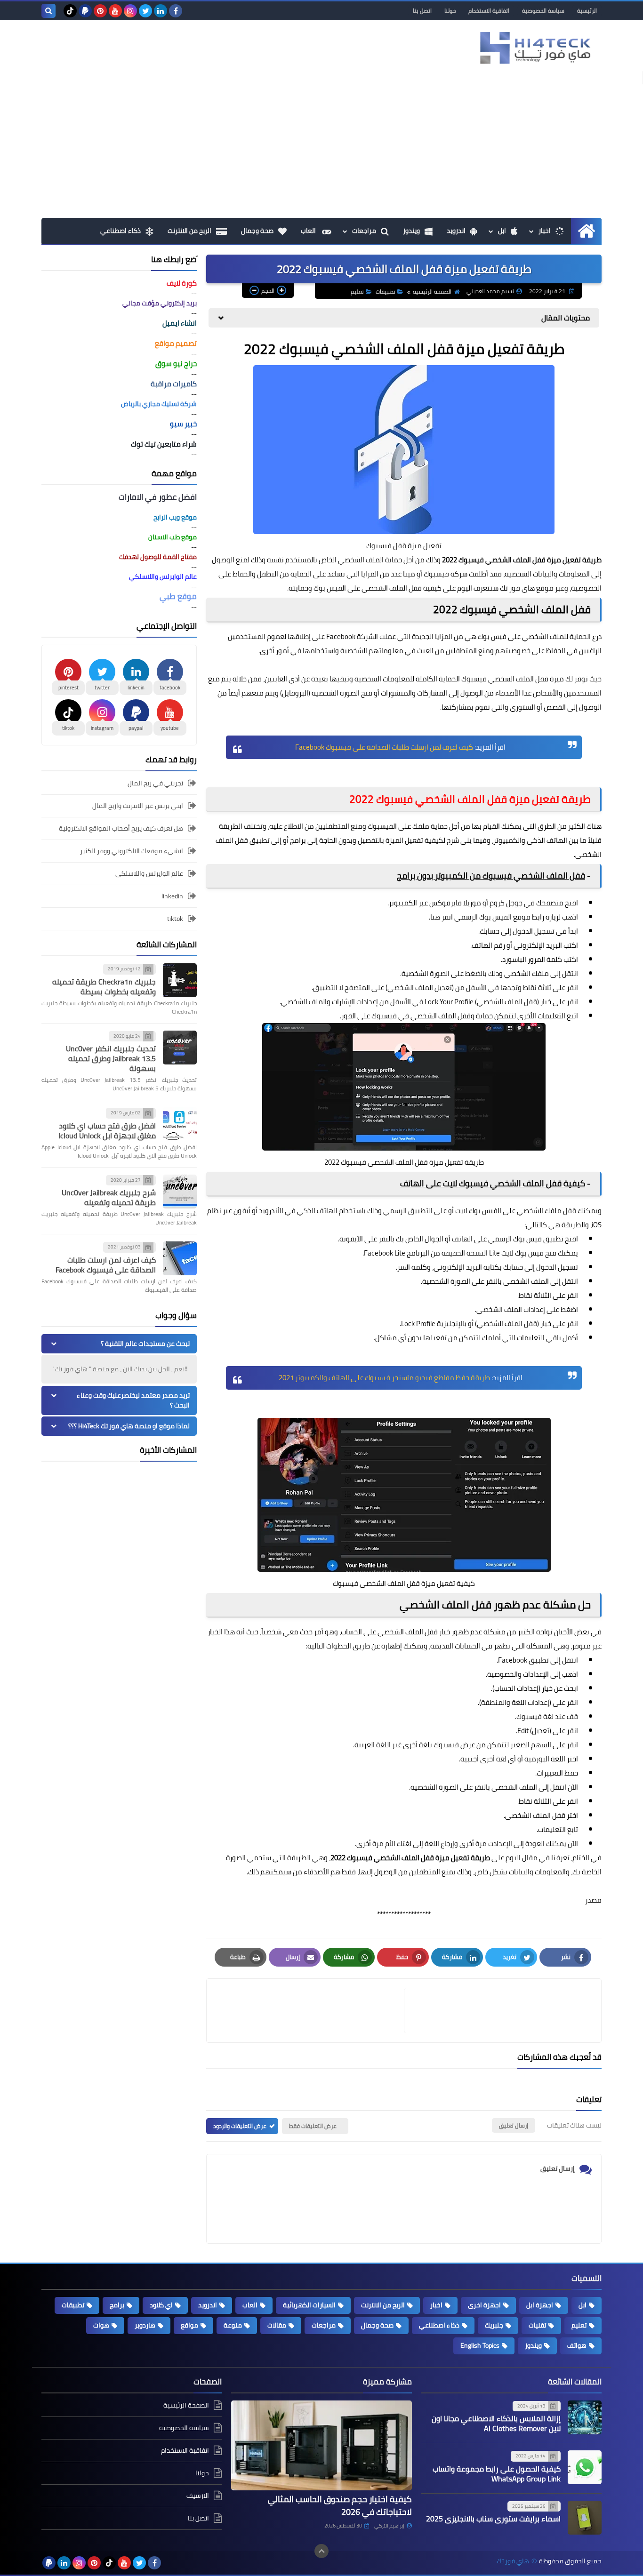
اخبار (545, 231)
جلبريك (494, 2325)
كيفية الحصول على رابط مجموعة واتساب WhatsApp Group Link (497, 2474)
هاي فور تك (513, 2561)
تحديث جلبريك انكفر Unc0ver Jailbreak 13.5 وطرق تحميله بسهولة (111, 1058)
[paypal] (85, 11)
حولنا (450, 11)
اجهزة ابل (540, 2305)
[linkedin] (161, 11)
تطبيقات (386, 292)
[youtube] (115, 11)
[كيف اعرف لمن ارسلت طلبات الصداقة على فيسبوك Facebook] (180, 1258)
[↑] (321, 2551)
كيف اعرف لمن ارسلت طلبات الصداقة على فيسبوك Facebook (106, 1265)
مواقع (189, 2325)
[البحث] (48, 11)
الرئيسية (587, 11)
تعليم (357, 292)
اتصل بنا (422, 11)
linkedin (172, 896)
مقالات (277, 2325)
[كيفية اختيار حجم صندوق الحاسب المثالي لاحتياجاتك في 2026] (321, 2446)
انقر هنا (442, 917)
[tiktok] (70, 11)
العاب (309, 231)
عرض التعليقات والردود (240, 2126)
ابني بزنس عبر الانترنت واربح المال (138, 806)
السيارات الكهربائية (309, 2305)
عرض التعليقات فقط (313, 2126)
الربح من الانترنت (189, 231)
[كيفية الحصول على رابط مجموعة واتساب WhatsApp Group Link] (585, 2467)
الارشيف (198, 2496)
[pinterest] (100, 11)
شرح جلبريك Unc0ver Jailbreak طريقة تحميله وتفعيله (109, 1197)
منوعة (233, 2325)
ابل (502, 231)
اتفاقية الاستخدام (489, 11)
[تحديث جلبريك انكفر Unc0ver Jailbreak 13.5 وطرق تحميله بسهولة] (180, 1048)
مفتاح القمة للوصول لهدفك (158, 557)
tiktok (175, 919)
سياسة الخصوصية (543, 11)
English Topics (480, 2345)
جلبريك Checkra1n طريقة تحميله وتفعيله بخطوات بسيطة (104, 987)
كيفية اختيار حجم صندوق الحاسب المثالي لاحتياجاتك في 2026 (340, 2505)
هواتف (577, 2345)
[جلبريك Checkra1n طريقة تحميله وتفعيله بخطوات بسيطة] (180, 980)
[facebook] (176, 11)
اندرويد (456, 231)
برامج (298, 840)
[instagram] (130, 11)
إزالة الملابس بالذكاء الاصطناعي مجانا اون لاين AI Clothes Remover (496, 2423)
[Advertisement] (321, 147)
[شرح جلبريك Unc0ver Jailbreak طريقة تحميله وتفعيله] (180, 1192)
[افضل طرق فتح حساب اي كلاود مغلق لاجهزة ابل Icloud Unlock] (180, 1124)
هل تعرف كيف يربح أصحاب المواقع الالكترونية (121, 828)
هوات (101, 2325)
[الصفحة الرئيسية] (586, 231)
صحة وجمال (257, 231)
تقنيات (537, 2325)
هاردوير (145, 2325)
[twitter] (145, 11)
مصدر (593, 1900)
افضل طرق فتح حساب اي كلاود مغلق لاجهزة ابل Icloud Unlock (107, 1131)
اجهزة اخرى (484, 2305)
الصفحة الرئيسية (432, 292)
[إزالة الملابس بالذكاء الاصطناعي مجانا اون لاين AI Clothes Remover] (585, 2417)
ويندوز (411, 231)
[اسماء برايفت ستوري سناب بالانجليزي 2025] (585, 2518)
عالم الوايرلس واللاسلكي (149, 873)
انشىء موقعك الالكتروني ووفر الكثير (132, 851)
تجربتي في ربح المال (155, 784)
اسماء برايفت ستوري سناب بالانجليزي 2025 (493, 2519)
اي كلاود (161, 2305)
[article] (310, 2011)
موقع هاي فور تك (527, 588)
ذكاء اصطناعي (121, 231)
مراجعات (364, 231)
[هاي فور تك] (533, 48)
